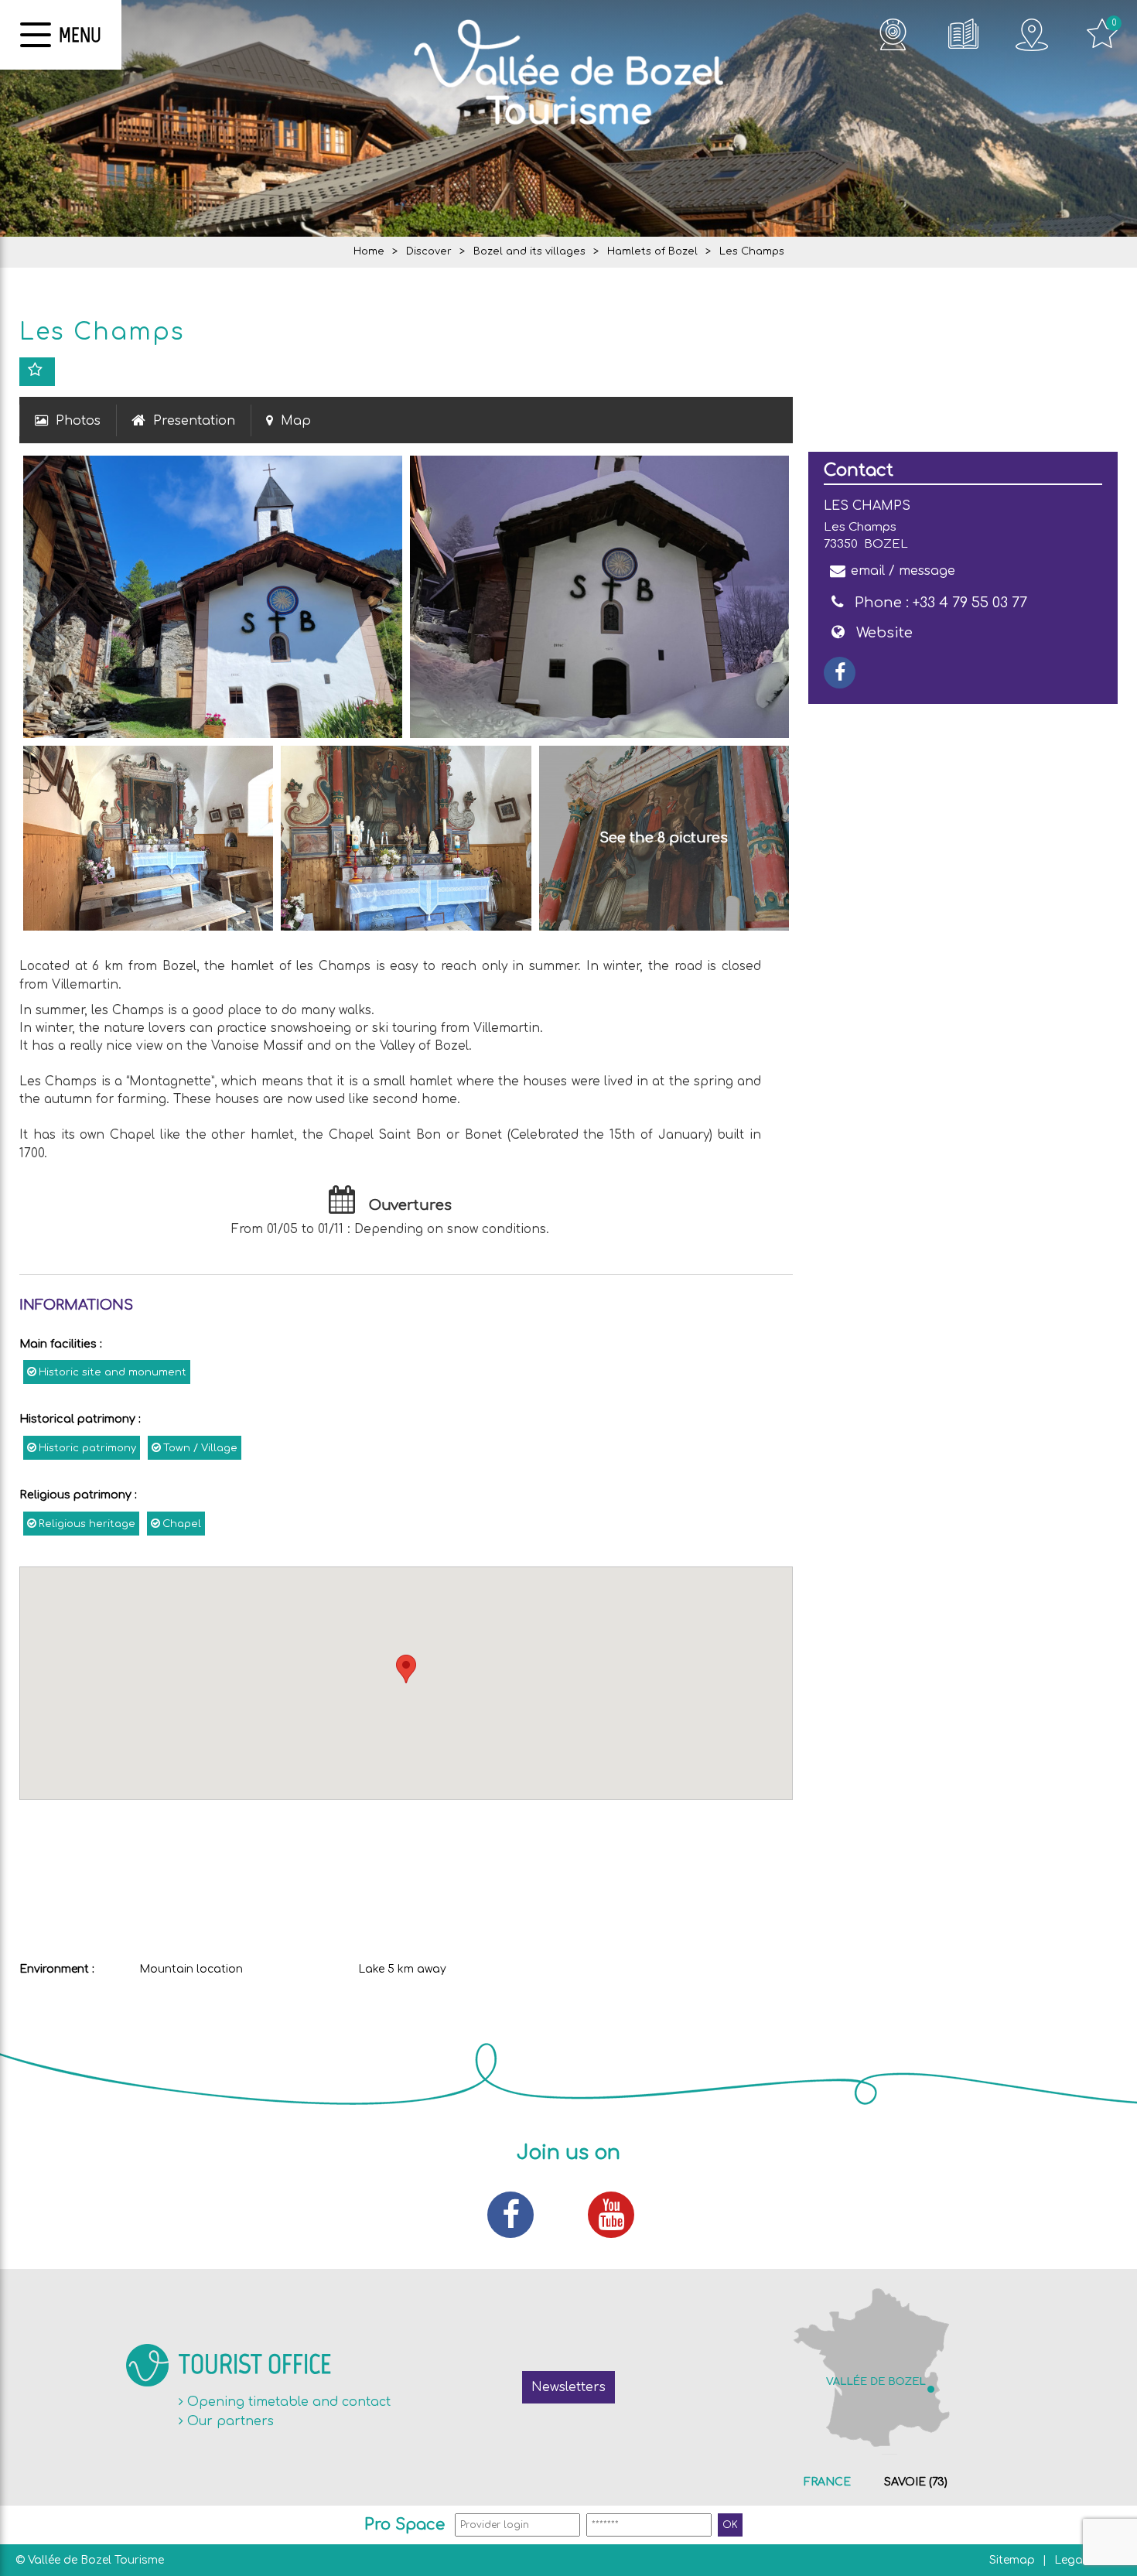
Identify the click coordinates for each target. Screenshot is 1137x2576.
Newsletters (568, 2387)
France (827, 2482)
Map (296, 421)
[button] (406, 1669)
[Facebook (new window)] (518, 2215)
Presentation (194, 421)
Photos (78, 421)
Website (884, 633)
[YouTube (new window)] (619, 2215)
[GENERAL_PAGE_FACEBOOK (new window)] (840, 673)
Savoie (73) (916, 2482)
